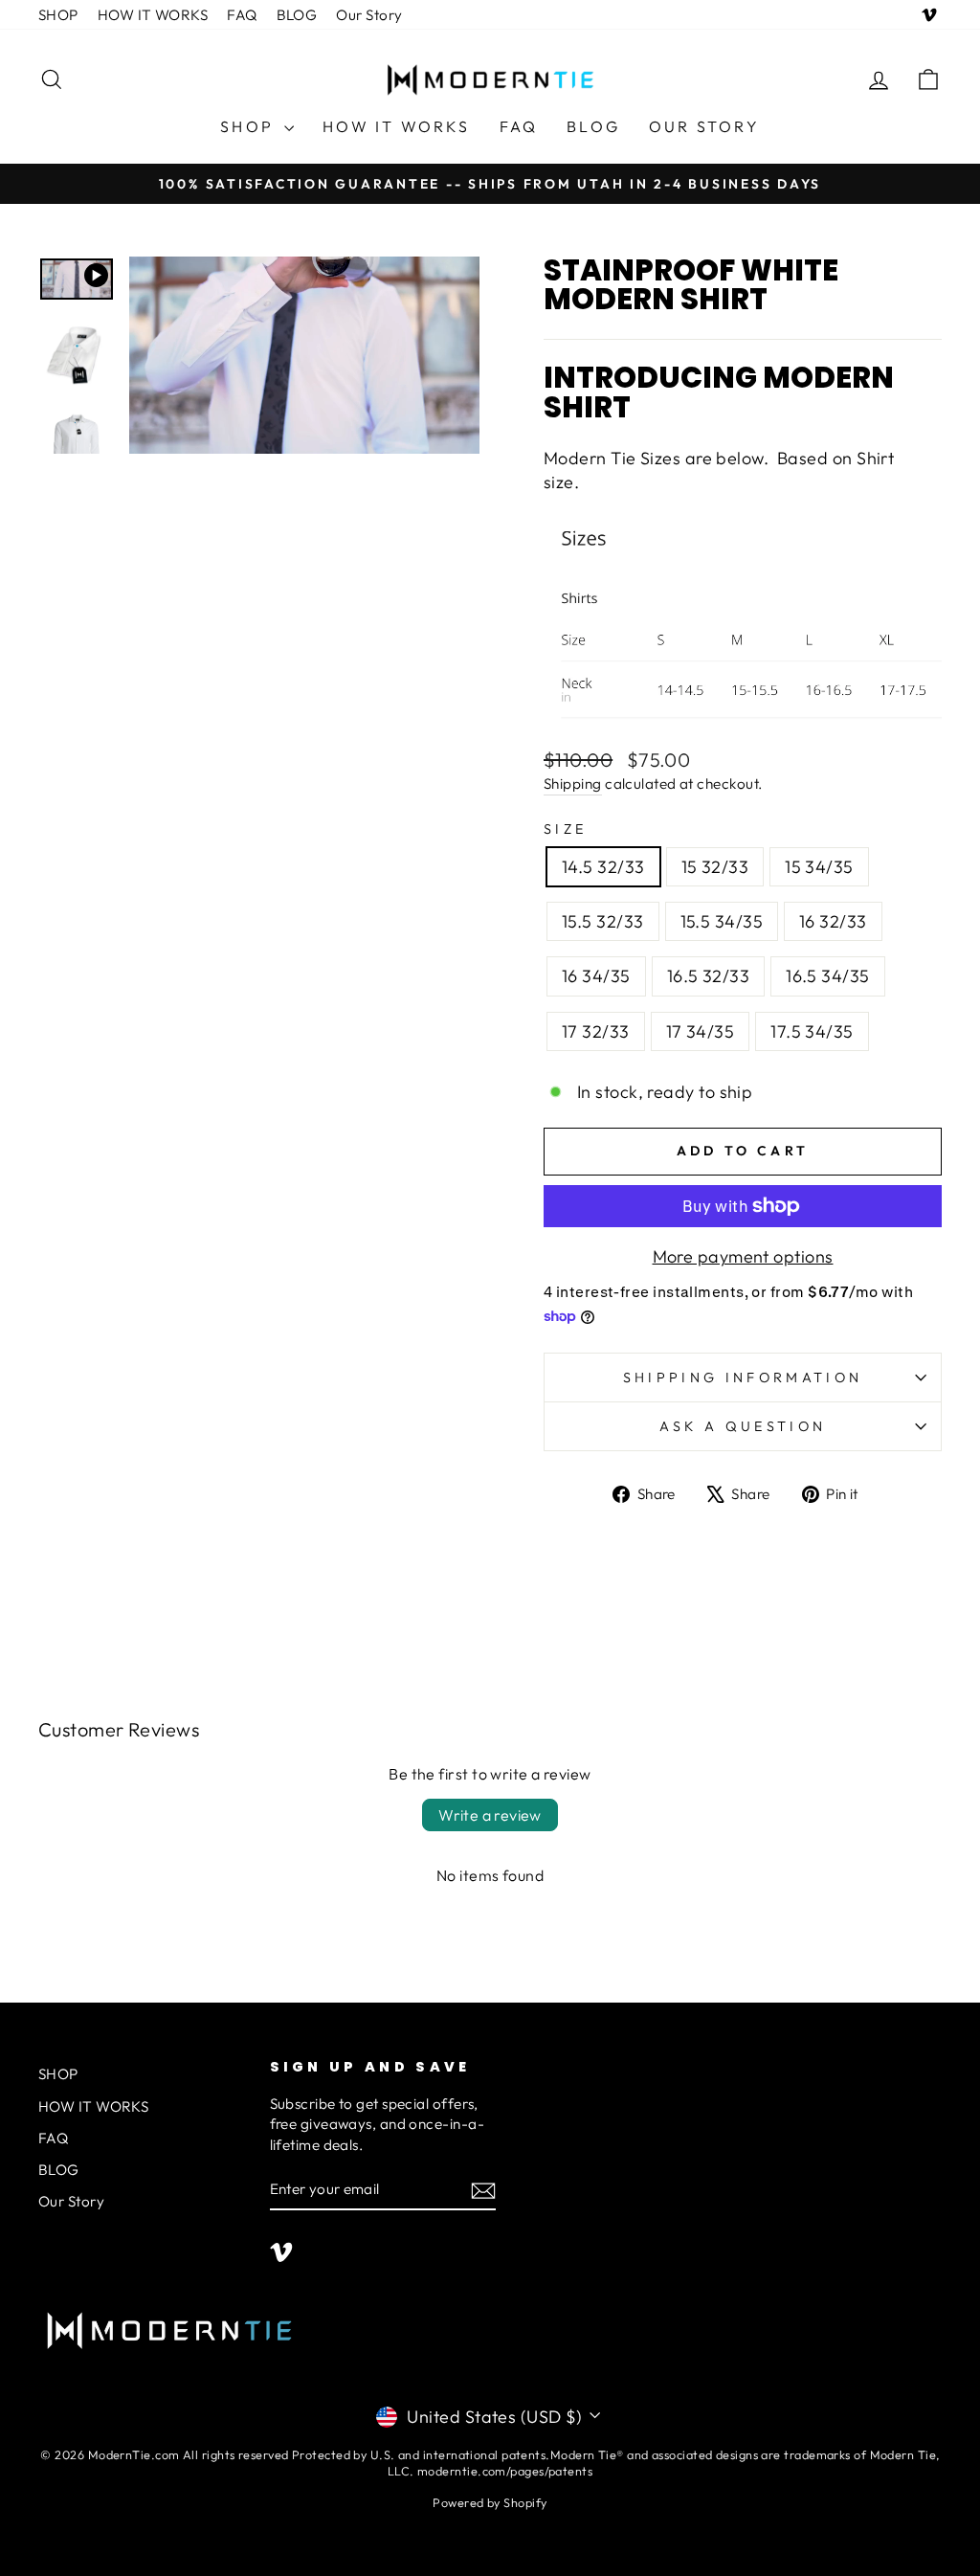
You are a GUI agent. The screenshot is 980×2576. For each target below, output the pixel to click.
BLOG (297, 15)
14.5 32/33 (603, 867)
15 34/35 (819, 867)
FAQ (242, 15)
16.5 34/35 (828, 976)
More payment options (743, 1256)
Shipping (573, 784)
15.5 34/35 (722, 921)
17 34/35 (701, 1031)
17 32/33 (596, 1031)
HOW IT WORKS (153, 15)
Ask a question (743, 1426)
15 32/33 (715, 867)
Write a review (490, 1815)
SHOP (58, 15)
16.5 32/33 (709, 976)
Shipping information (743, 1378)
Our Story (369, 15)
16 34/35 (596, 976)
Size (565, 829)
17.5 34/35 (812, 1031)
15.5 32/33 (603, 921)
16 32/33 (833, 921)
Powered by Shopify (490, 2502)
